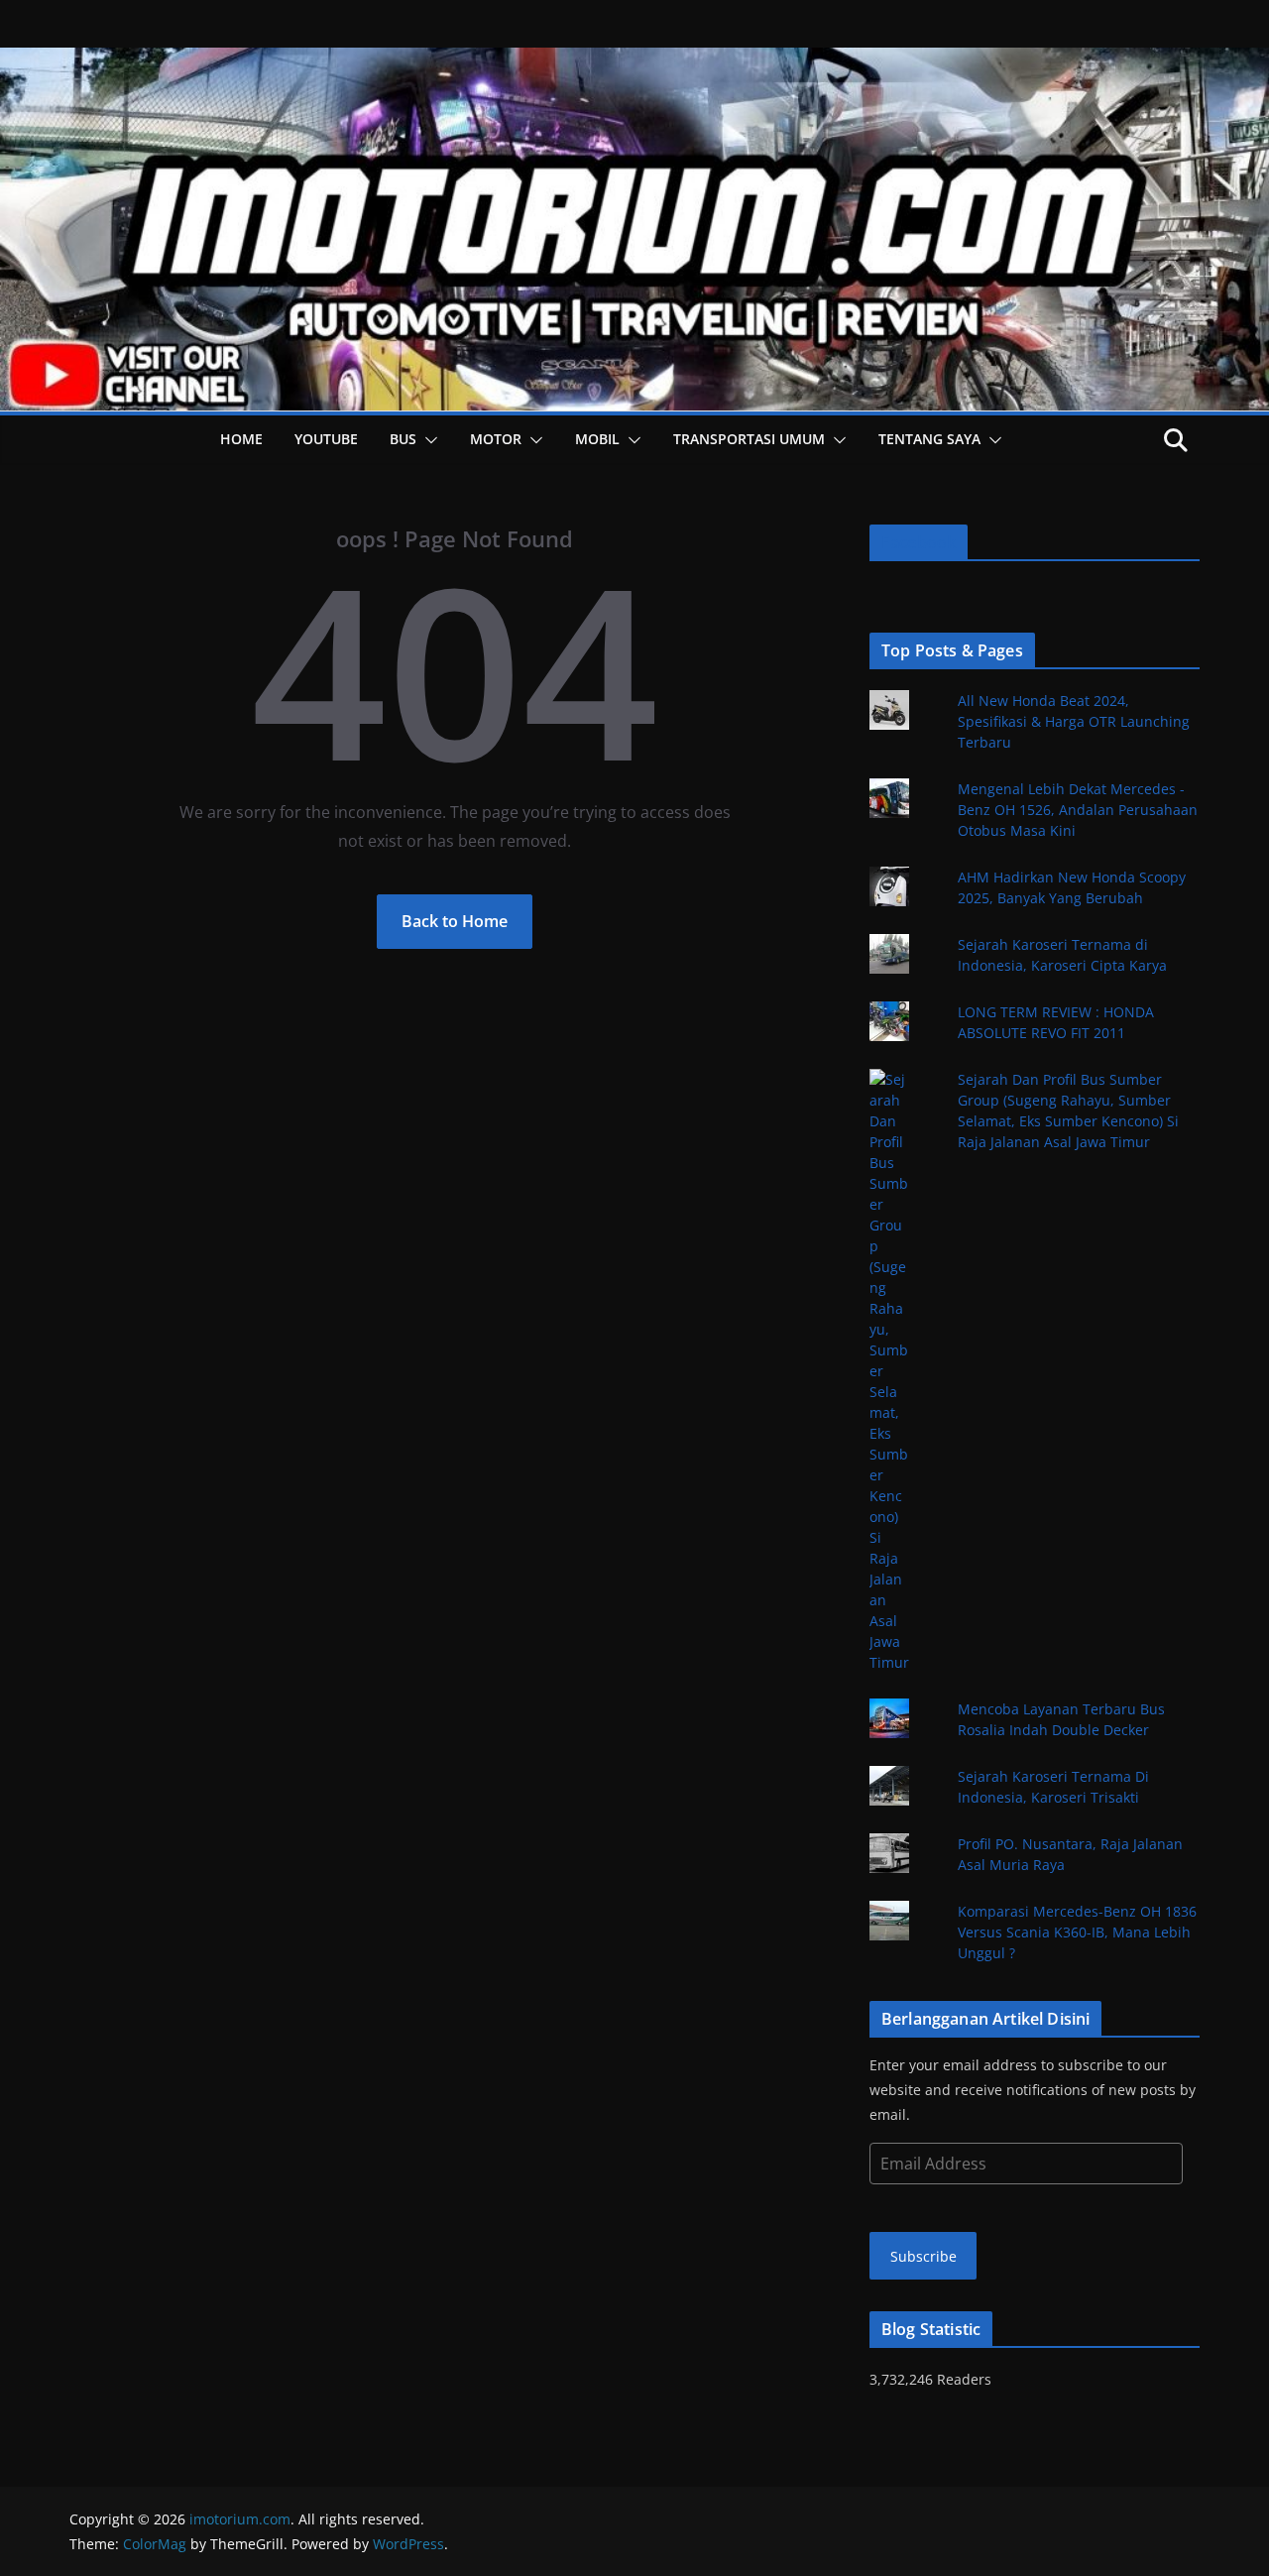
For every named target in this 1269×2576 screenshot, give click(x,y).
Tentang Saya (929, 439)
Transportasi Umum (749, 439)
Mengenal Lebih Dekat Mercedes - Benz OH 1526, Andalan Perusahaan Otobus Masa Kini (1078, 810)
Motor (496, 439)
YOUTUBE (326, 439)
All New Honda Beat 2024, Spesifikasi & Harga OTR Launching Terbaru (1074, 721)
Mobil (597, 439)
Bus (403, 439)
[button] (427, 440)
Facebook (919, 542)
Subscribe (923, 2256)
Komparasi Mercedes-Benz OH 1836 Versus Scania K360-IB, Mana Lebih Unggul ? (1077, 1932)
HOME (241, 439)
